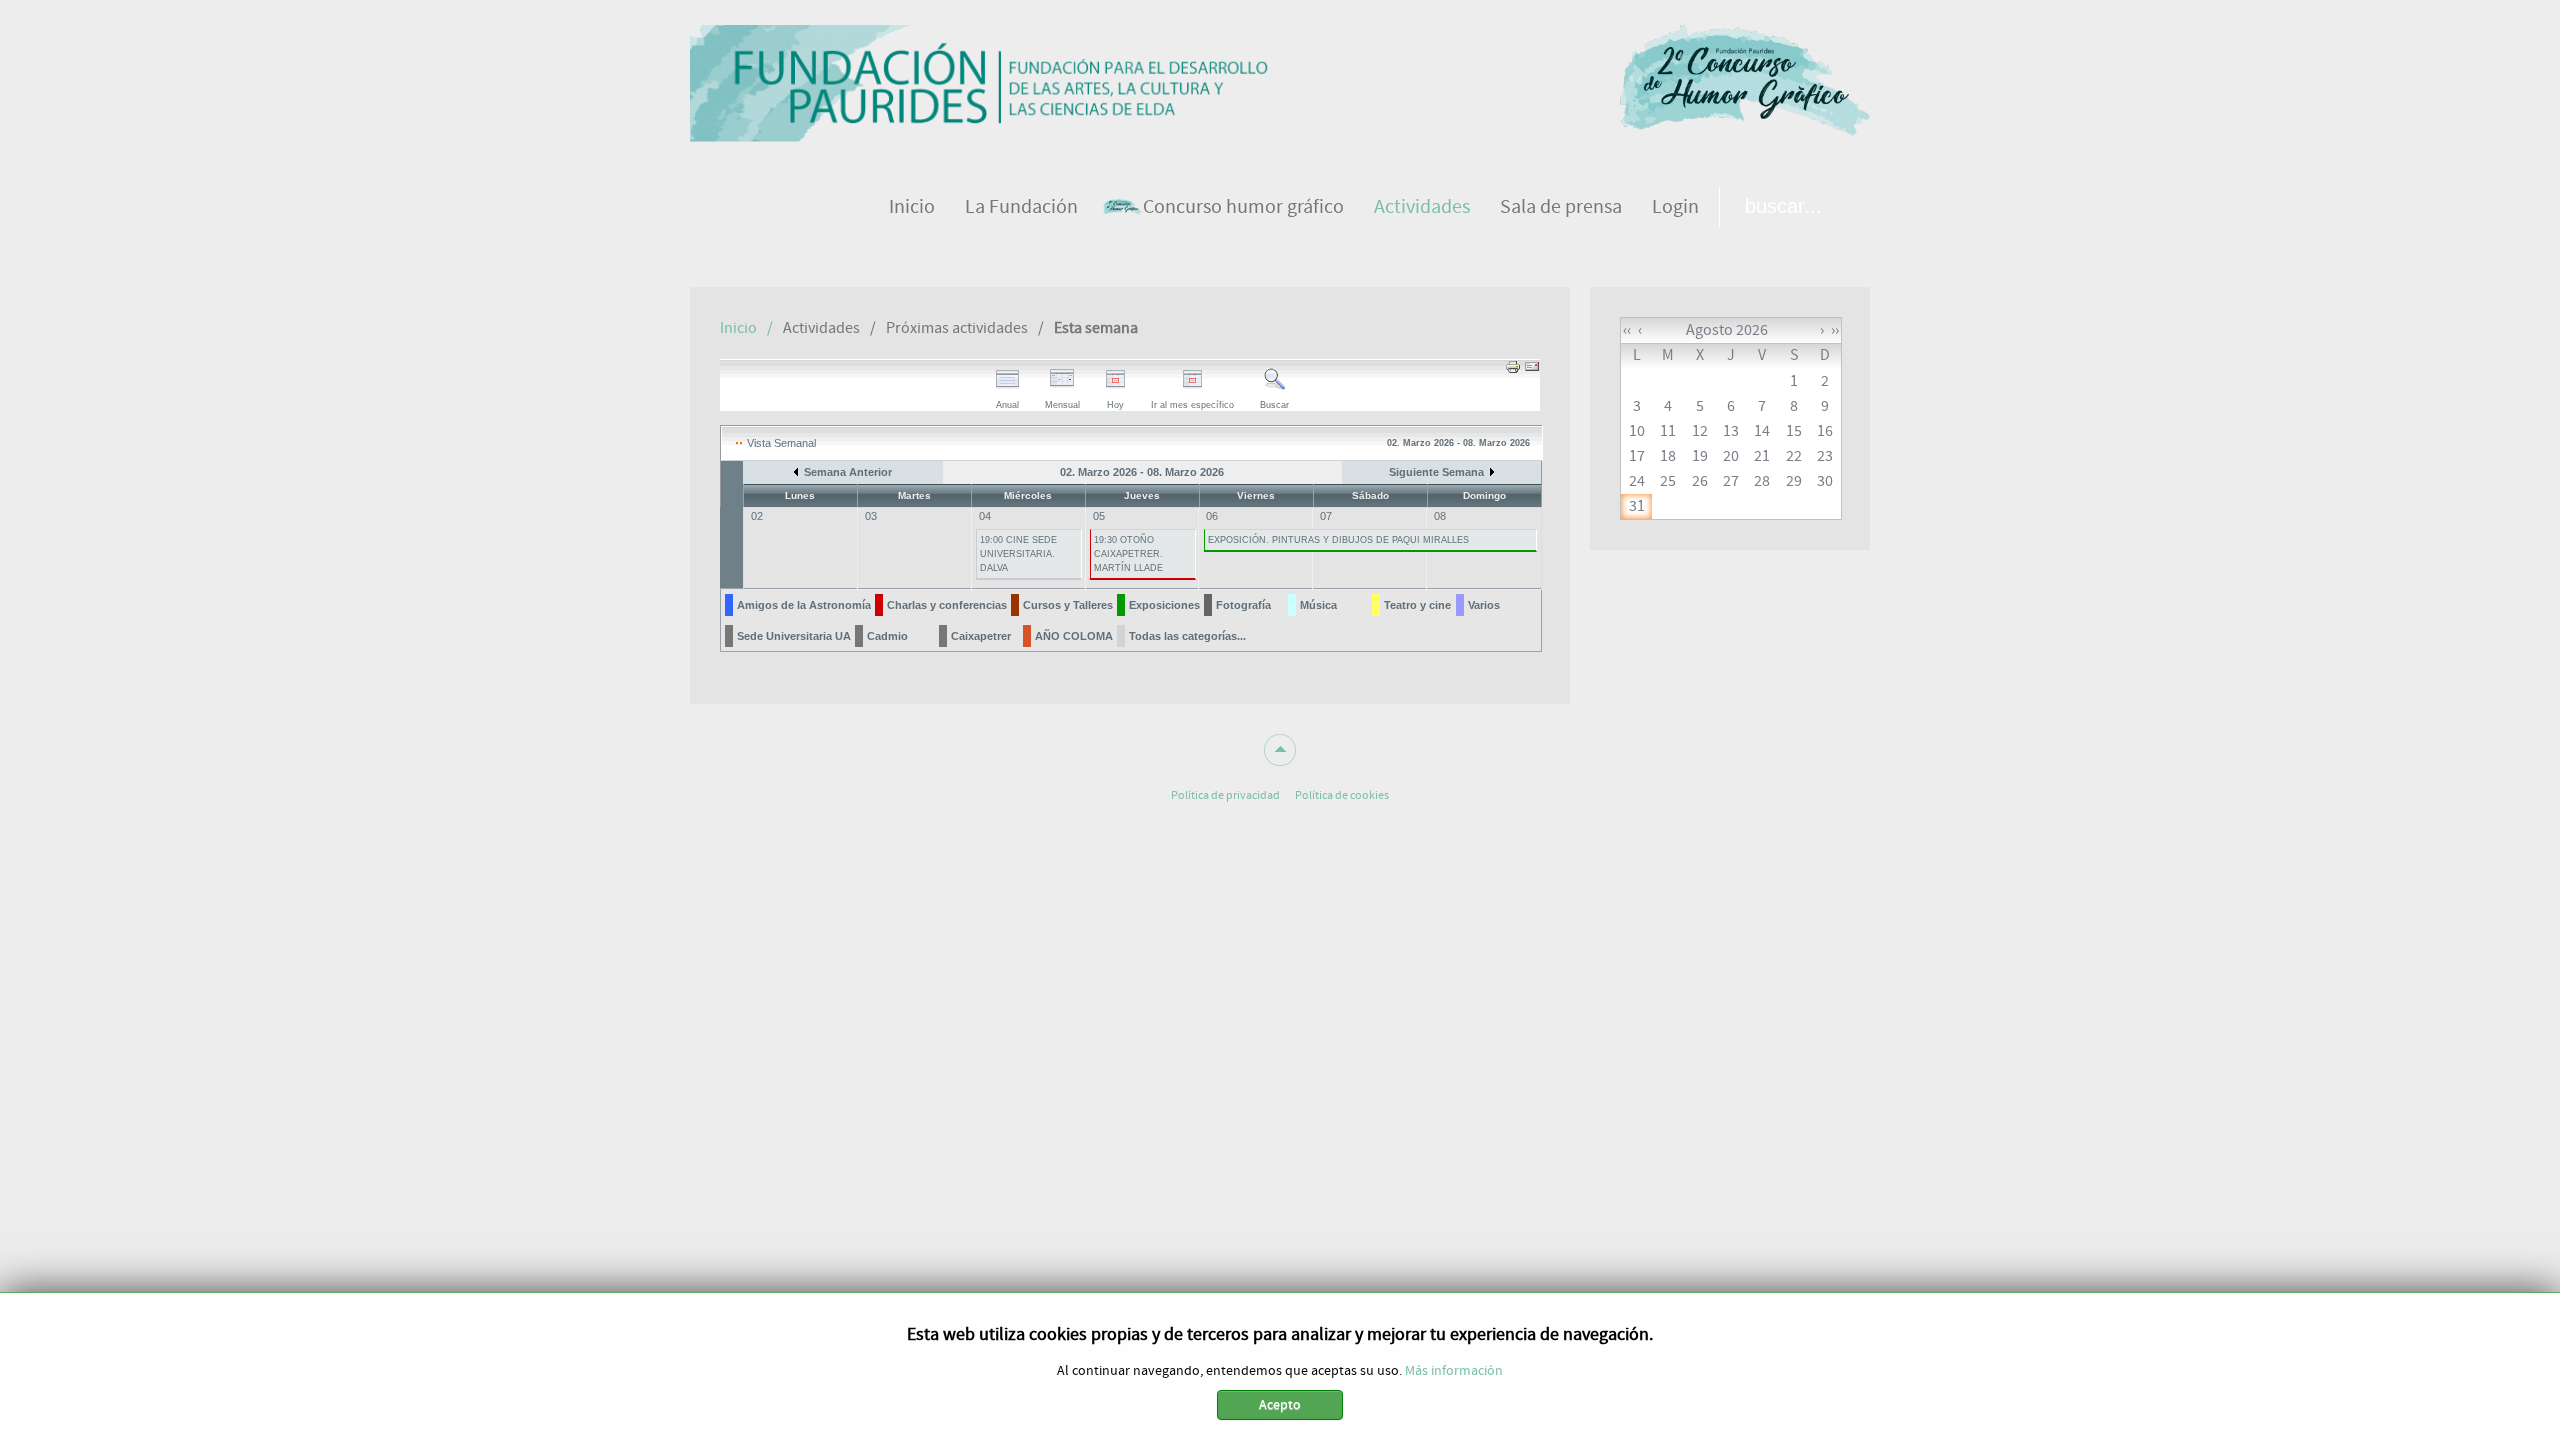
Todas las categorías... (1187, 636)
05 (1099, 516)
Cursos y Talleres (1068, 605)
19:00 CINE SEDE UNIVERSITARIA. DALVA (1018, 554)
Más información (1454, 1371)
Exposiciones (1164, 605)
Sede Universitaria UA (794, 636)
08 (1440, 516)
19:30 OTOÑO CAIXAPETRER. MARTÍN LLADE (1128, 554)
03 (871, 516)
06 (1212, 516)
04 (985, 516)
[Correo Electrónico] (1532, 370)
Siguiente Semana (1436, 472)
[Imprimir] (1513, 370)
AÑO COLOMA (1074, 636)
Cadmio (887, 636)
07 (1326, 516)
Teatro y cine (1417, 605)
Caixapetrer (981, 636)
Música (1318, 605)
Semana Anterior (848, 472)
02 (757, 516)
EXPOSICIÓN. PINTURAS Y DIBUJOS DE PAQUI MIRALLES (1338, 540)
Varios (1484, 605)
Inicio (738, 328)
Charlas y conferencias (947, 605)
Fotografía (1243, 605)
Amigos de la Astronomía (804, 605)
